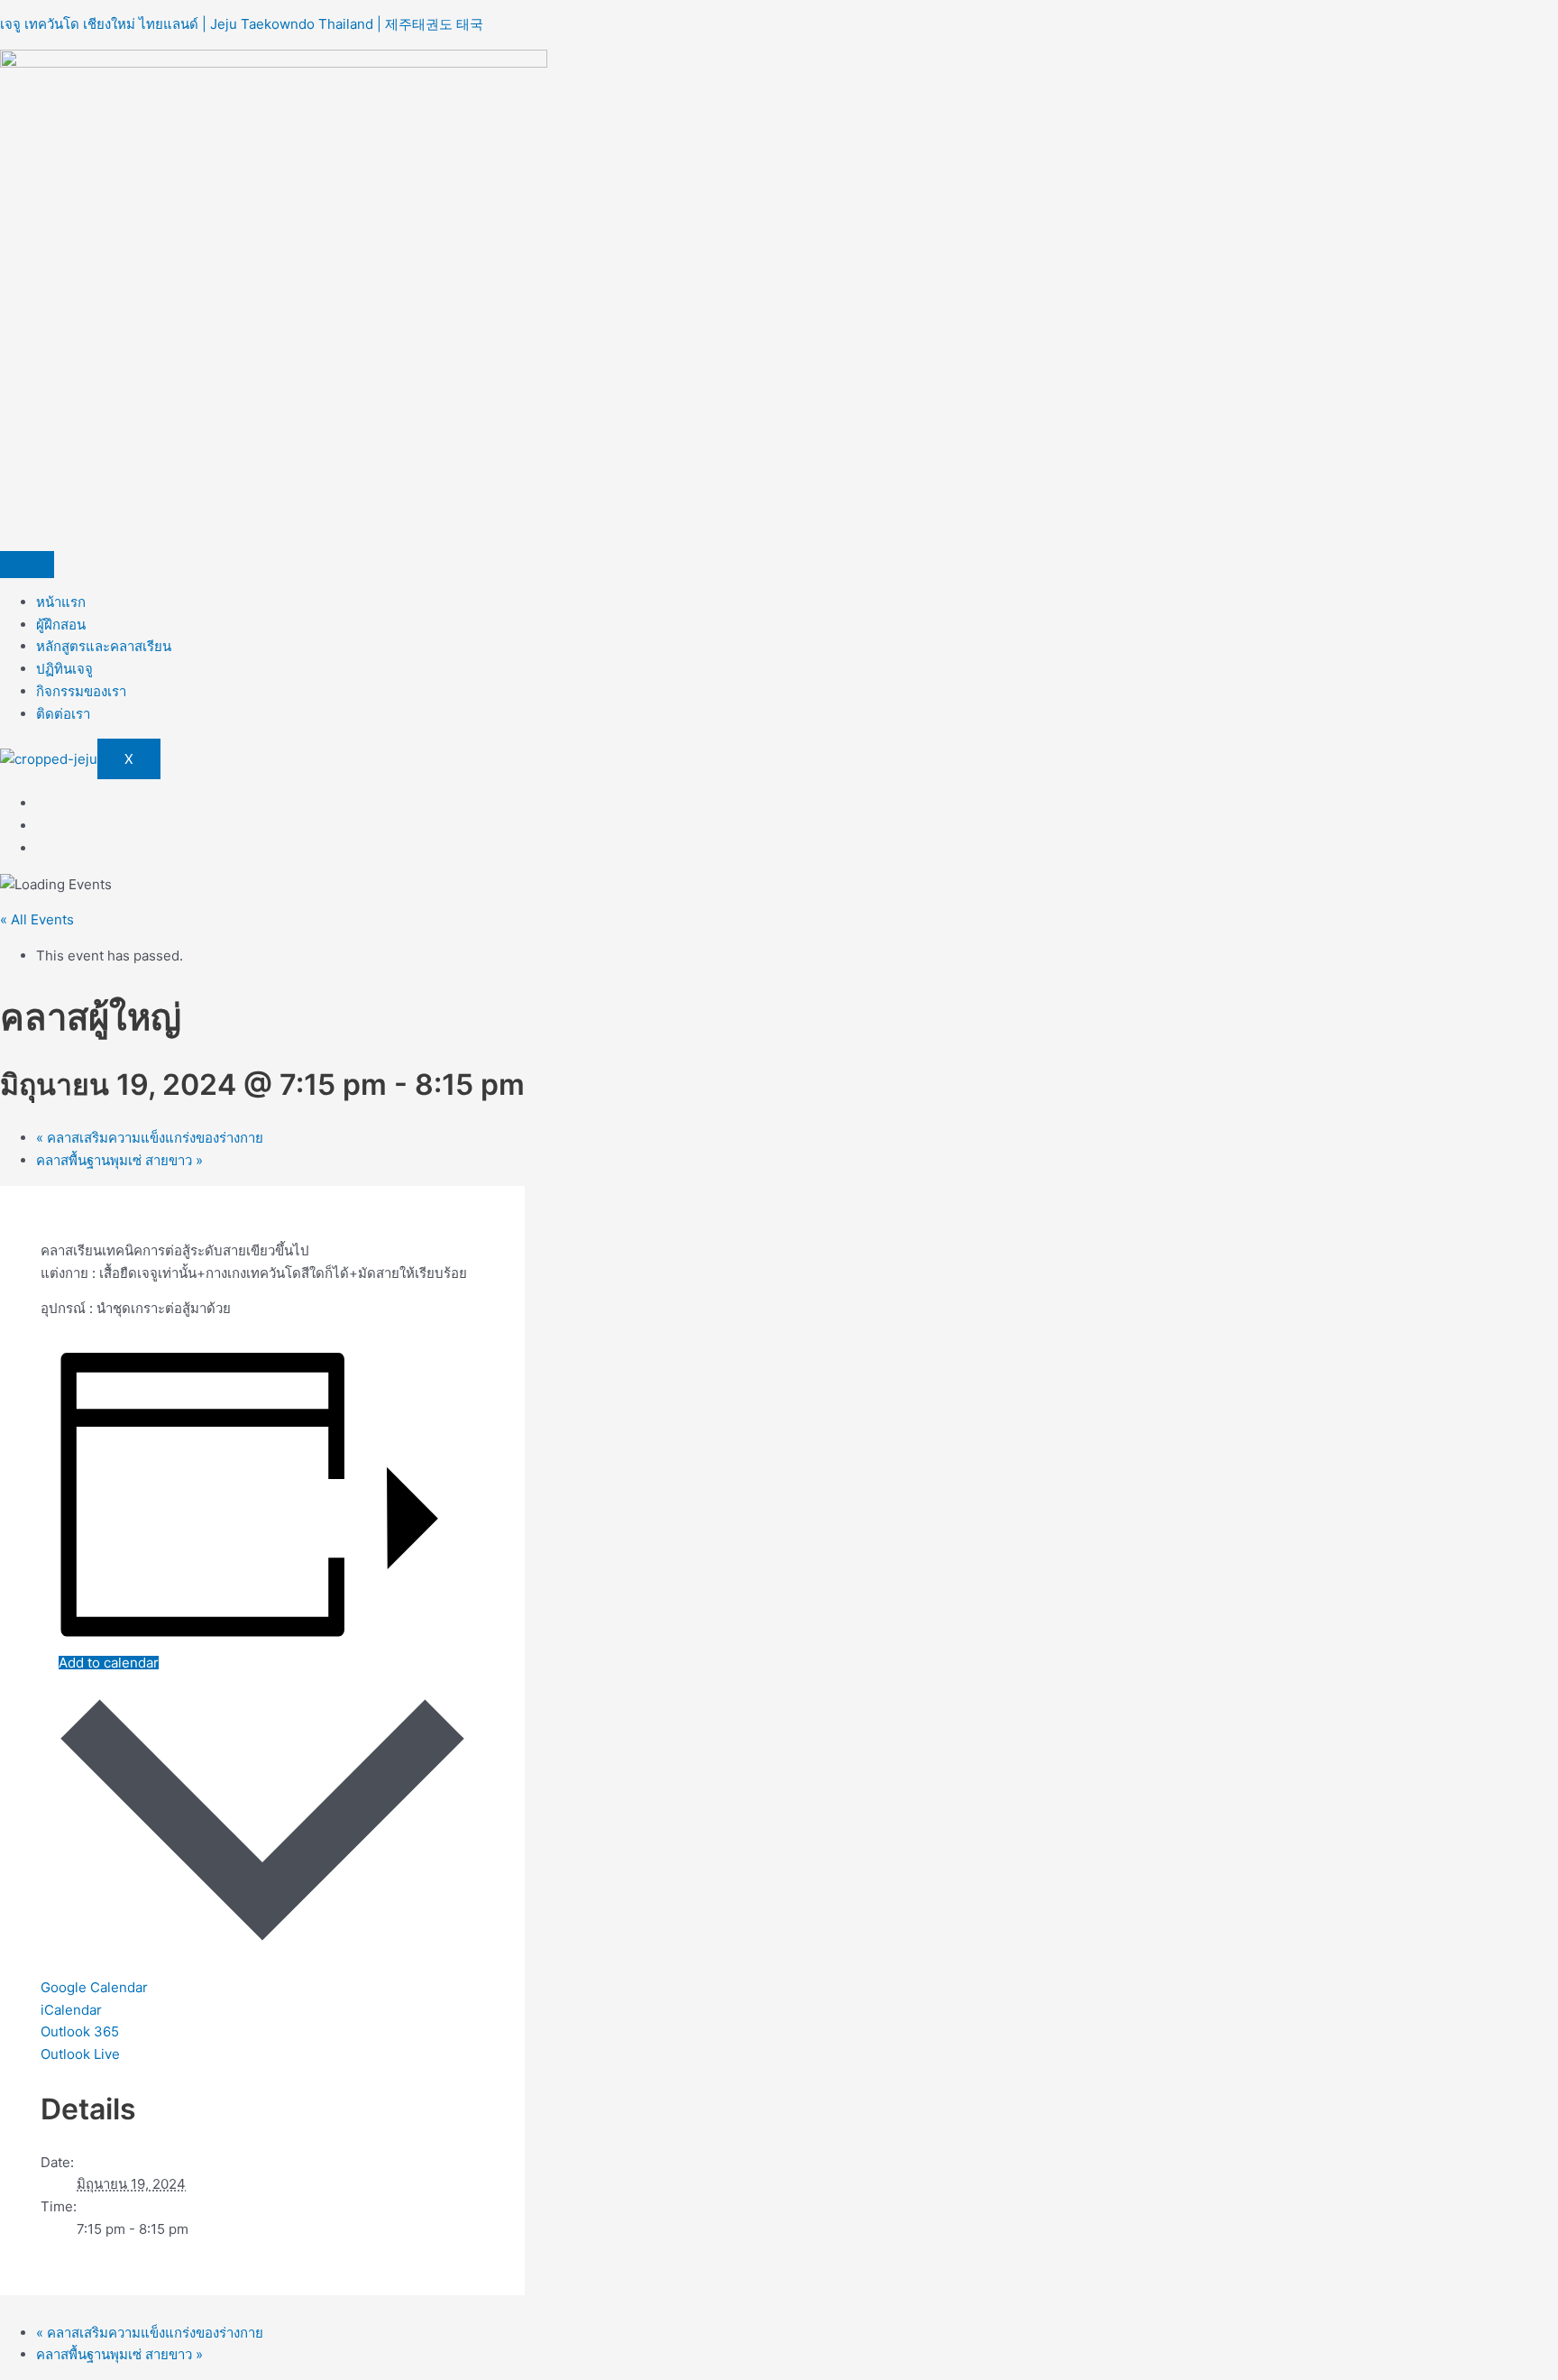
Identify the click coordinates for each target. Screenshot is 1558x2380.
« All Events (37, 919)
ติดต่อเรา (63, 714)
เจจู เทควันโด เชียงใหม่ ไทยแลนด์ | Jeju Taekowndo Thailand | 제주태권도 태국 (242, 24)
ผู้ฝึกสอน (61, 625)
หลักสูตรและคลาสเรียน (104, 646)
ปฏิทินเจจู (64, 669)
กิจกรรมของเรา (81, 691)
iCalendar (71, 2010)
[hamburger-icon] (27, 565)
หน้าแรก (61, 602)
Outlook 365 (80, 2031)
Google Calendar (94, 1987)
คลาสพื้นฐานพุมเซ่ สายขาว (119, 1160)
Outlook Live (80, 2054)
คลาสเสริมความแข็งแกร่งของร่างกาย (150, 1138)
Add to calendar (109, 1663)
